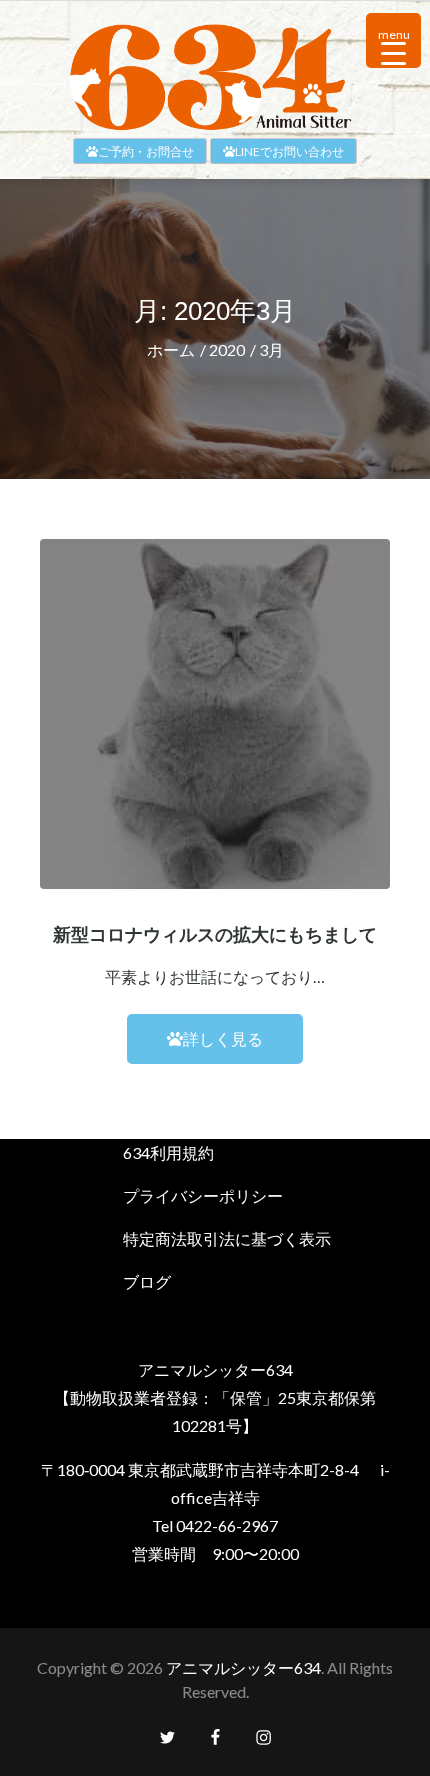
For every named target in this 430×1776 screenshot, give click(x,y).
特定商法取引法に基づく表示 (227, 1238)
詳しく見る (223, 1038)
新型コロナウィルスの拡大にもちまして (215, 935)
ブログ (147, 1281)
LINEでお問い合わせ (289, 151)
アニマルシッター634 (243, 1667)
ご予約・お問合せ (146, 151)
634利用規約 (168, 1152)
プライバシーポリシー (203, 1195)
